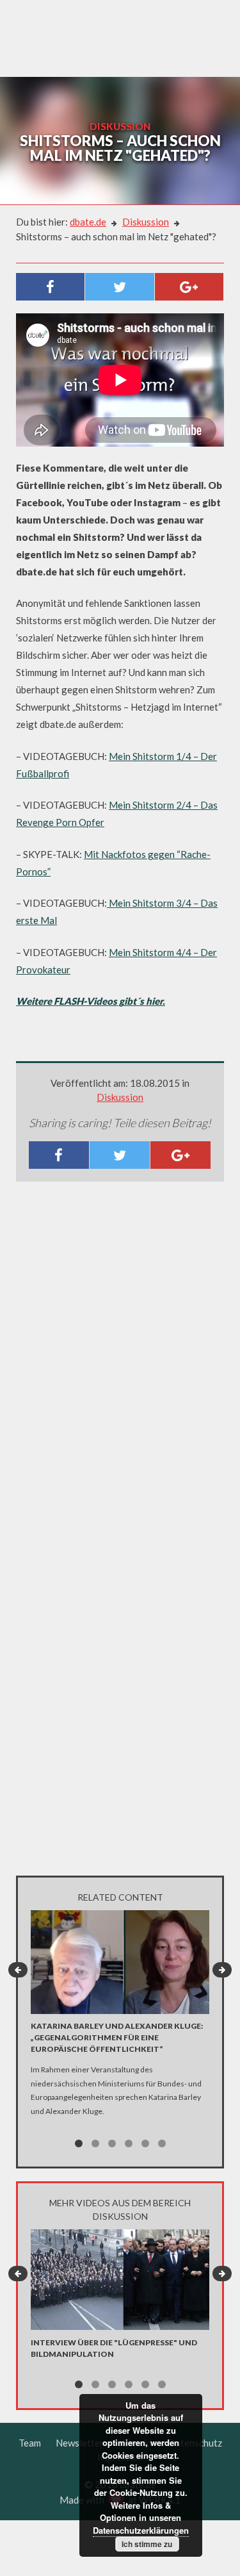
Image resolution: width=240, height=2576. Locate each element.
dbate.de (88, 222)
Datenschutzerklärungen (141, 2530)
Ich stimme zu (147, 2544)
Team (30, 2443)
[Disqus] (120, 1361)
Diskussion (146, 222)
